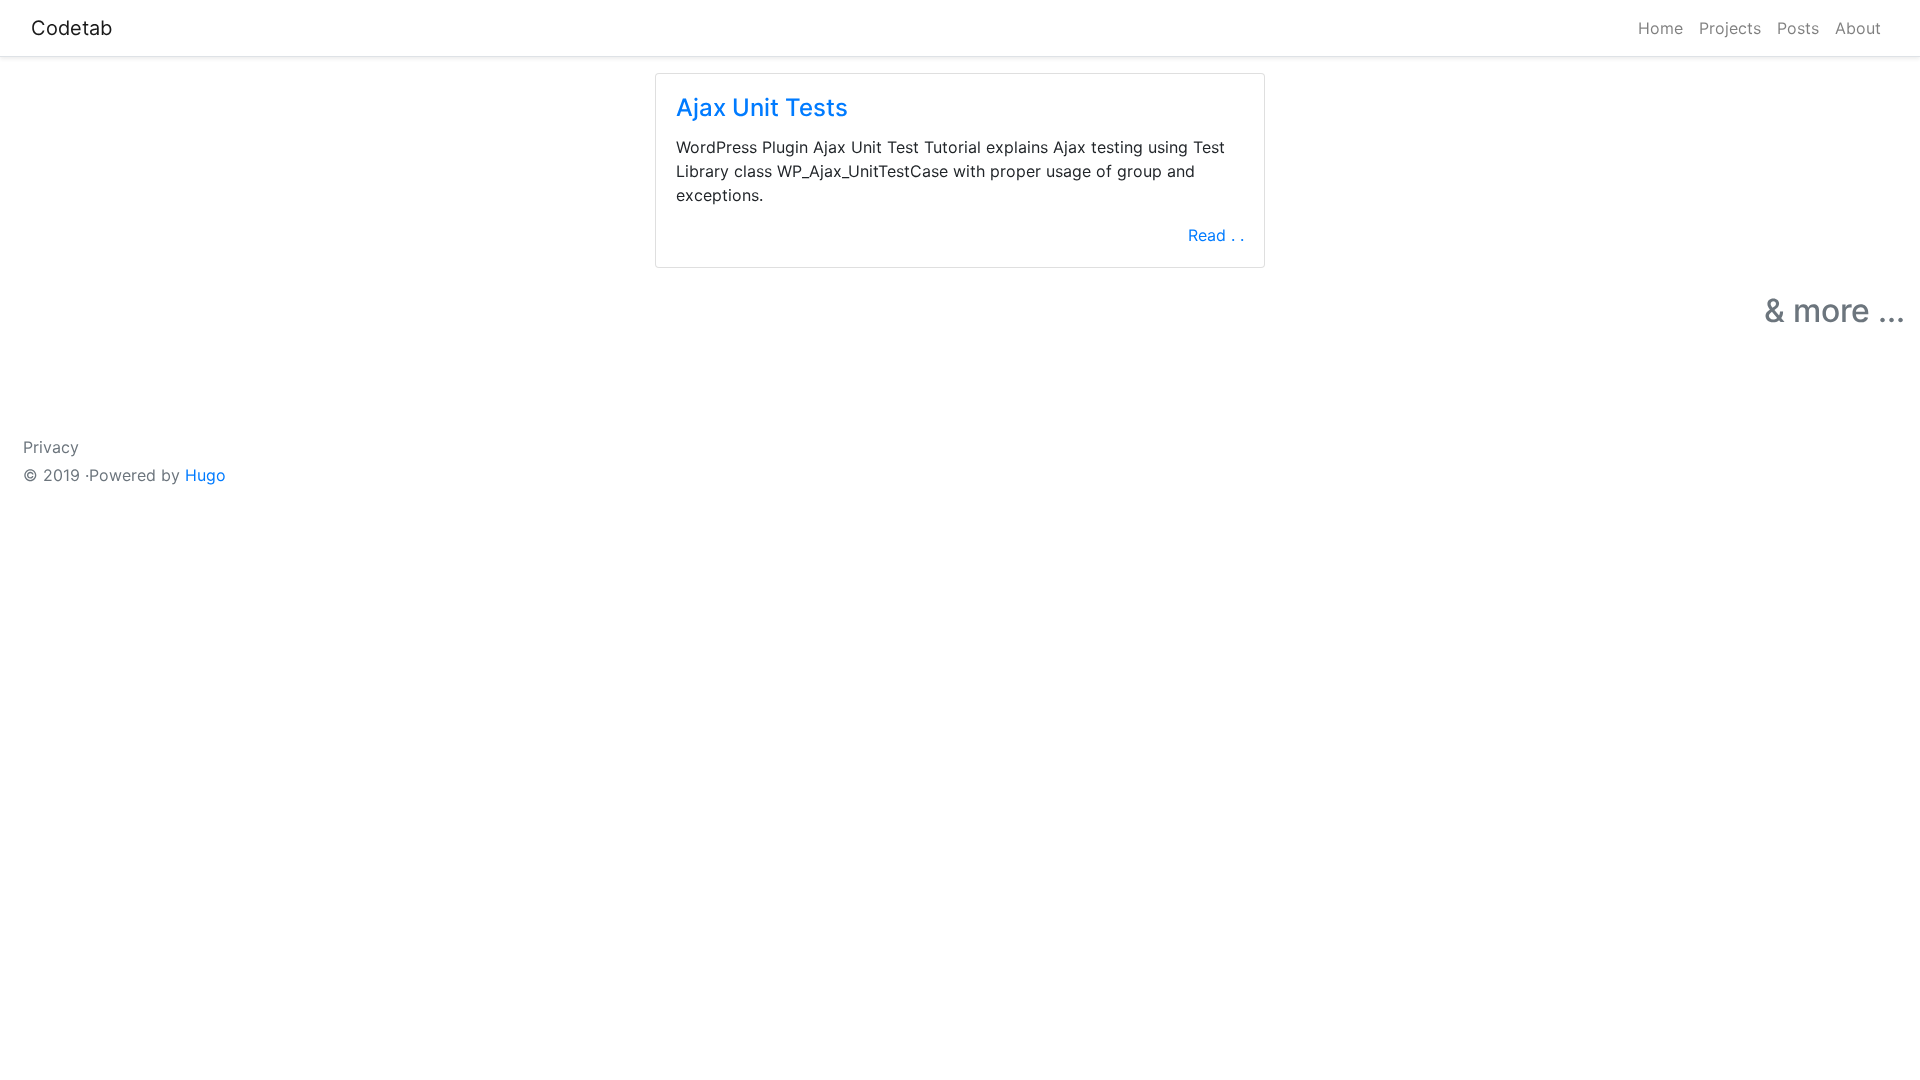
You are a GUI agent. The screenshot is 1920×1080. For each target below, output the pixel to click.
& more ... (1834, 310)
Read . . (1216, 235)
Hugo (205, 475)
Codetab (71, 28)
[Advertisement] (320, 207)
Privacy (51, 447)
